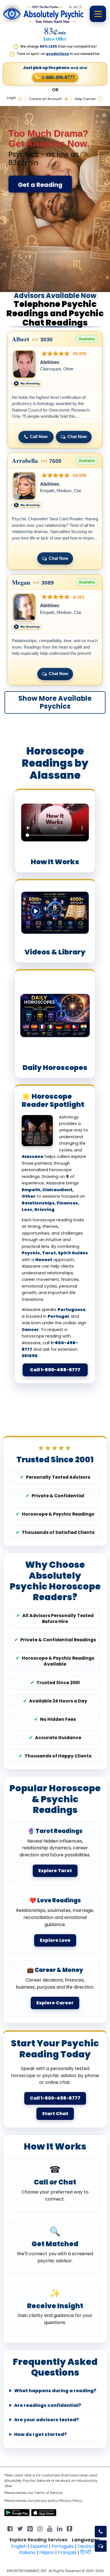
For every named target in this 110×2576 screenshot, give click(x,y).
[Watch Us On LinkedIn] (50, 2528)
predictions (58, 54)
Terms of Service (48, 2493)
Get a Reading (40, 185)
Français (67, 2552)
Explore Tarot (55, 1871)
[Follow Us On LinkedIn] (60, 2528)
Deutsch (87, 2546)
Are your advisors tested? (47, 2420)
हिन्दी (86, 2552)
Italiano (27, 2552)
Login (12, 98)
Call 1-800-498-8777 (55, 1370)
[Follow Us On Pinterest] (30, 2528)
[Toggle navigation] (98, 14)
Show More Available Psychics (55, 702)
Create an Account (45, 99)
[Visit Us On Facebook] (10, 2528)
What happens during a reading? (55, 2391)
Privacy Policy (71, 2501)
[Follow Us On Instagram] (40, 2528)
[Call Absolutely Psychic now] (101, 2532)
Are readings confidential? (48, 2405)
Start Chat (55, 2114)
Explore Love (55, 1940)
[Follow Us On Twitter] (20, 2528)
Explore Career (55, 2003)
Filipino (47, 2552)
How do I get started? (40, 2435)
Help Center (85, 99)
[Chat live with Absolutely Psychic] (101, 2546)
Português (63, 2546)
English (19, 2546)
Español (39, 2546)
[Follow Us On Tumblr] (70, 2528)
